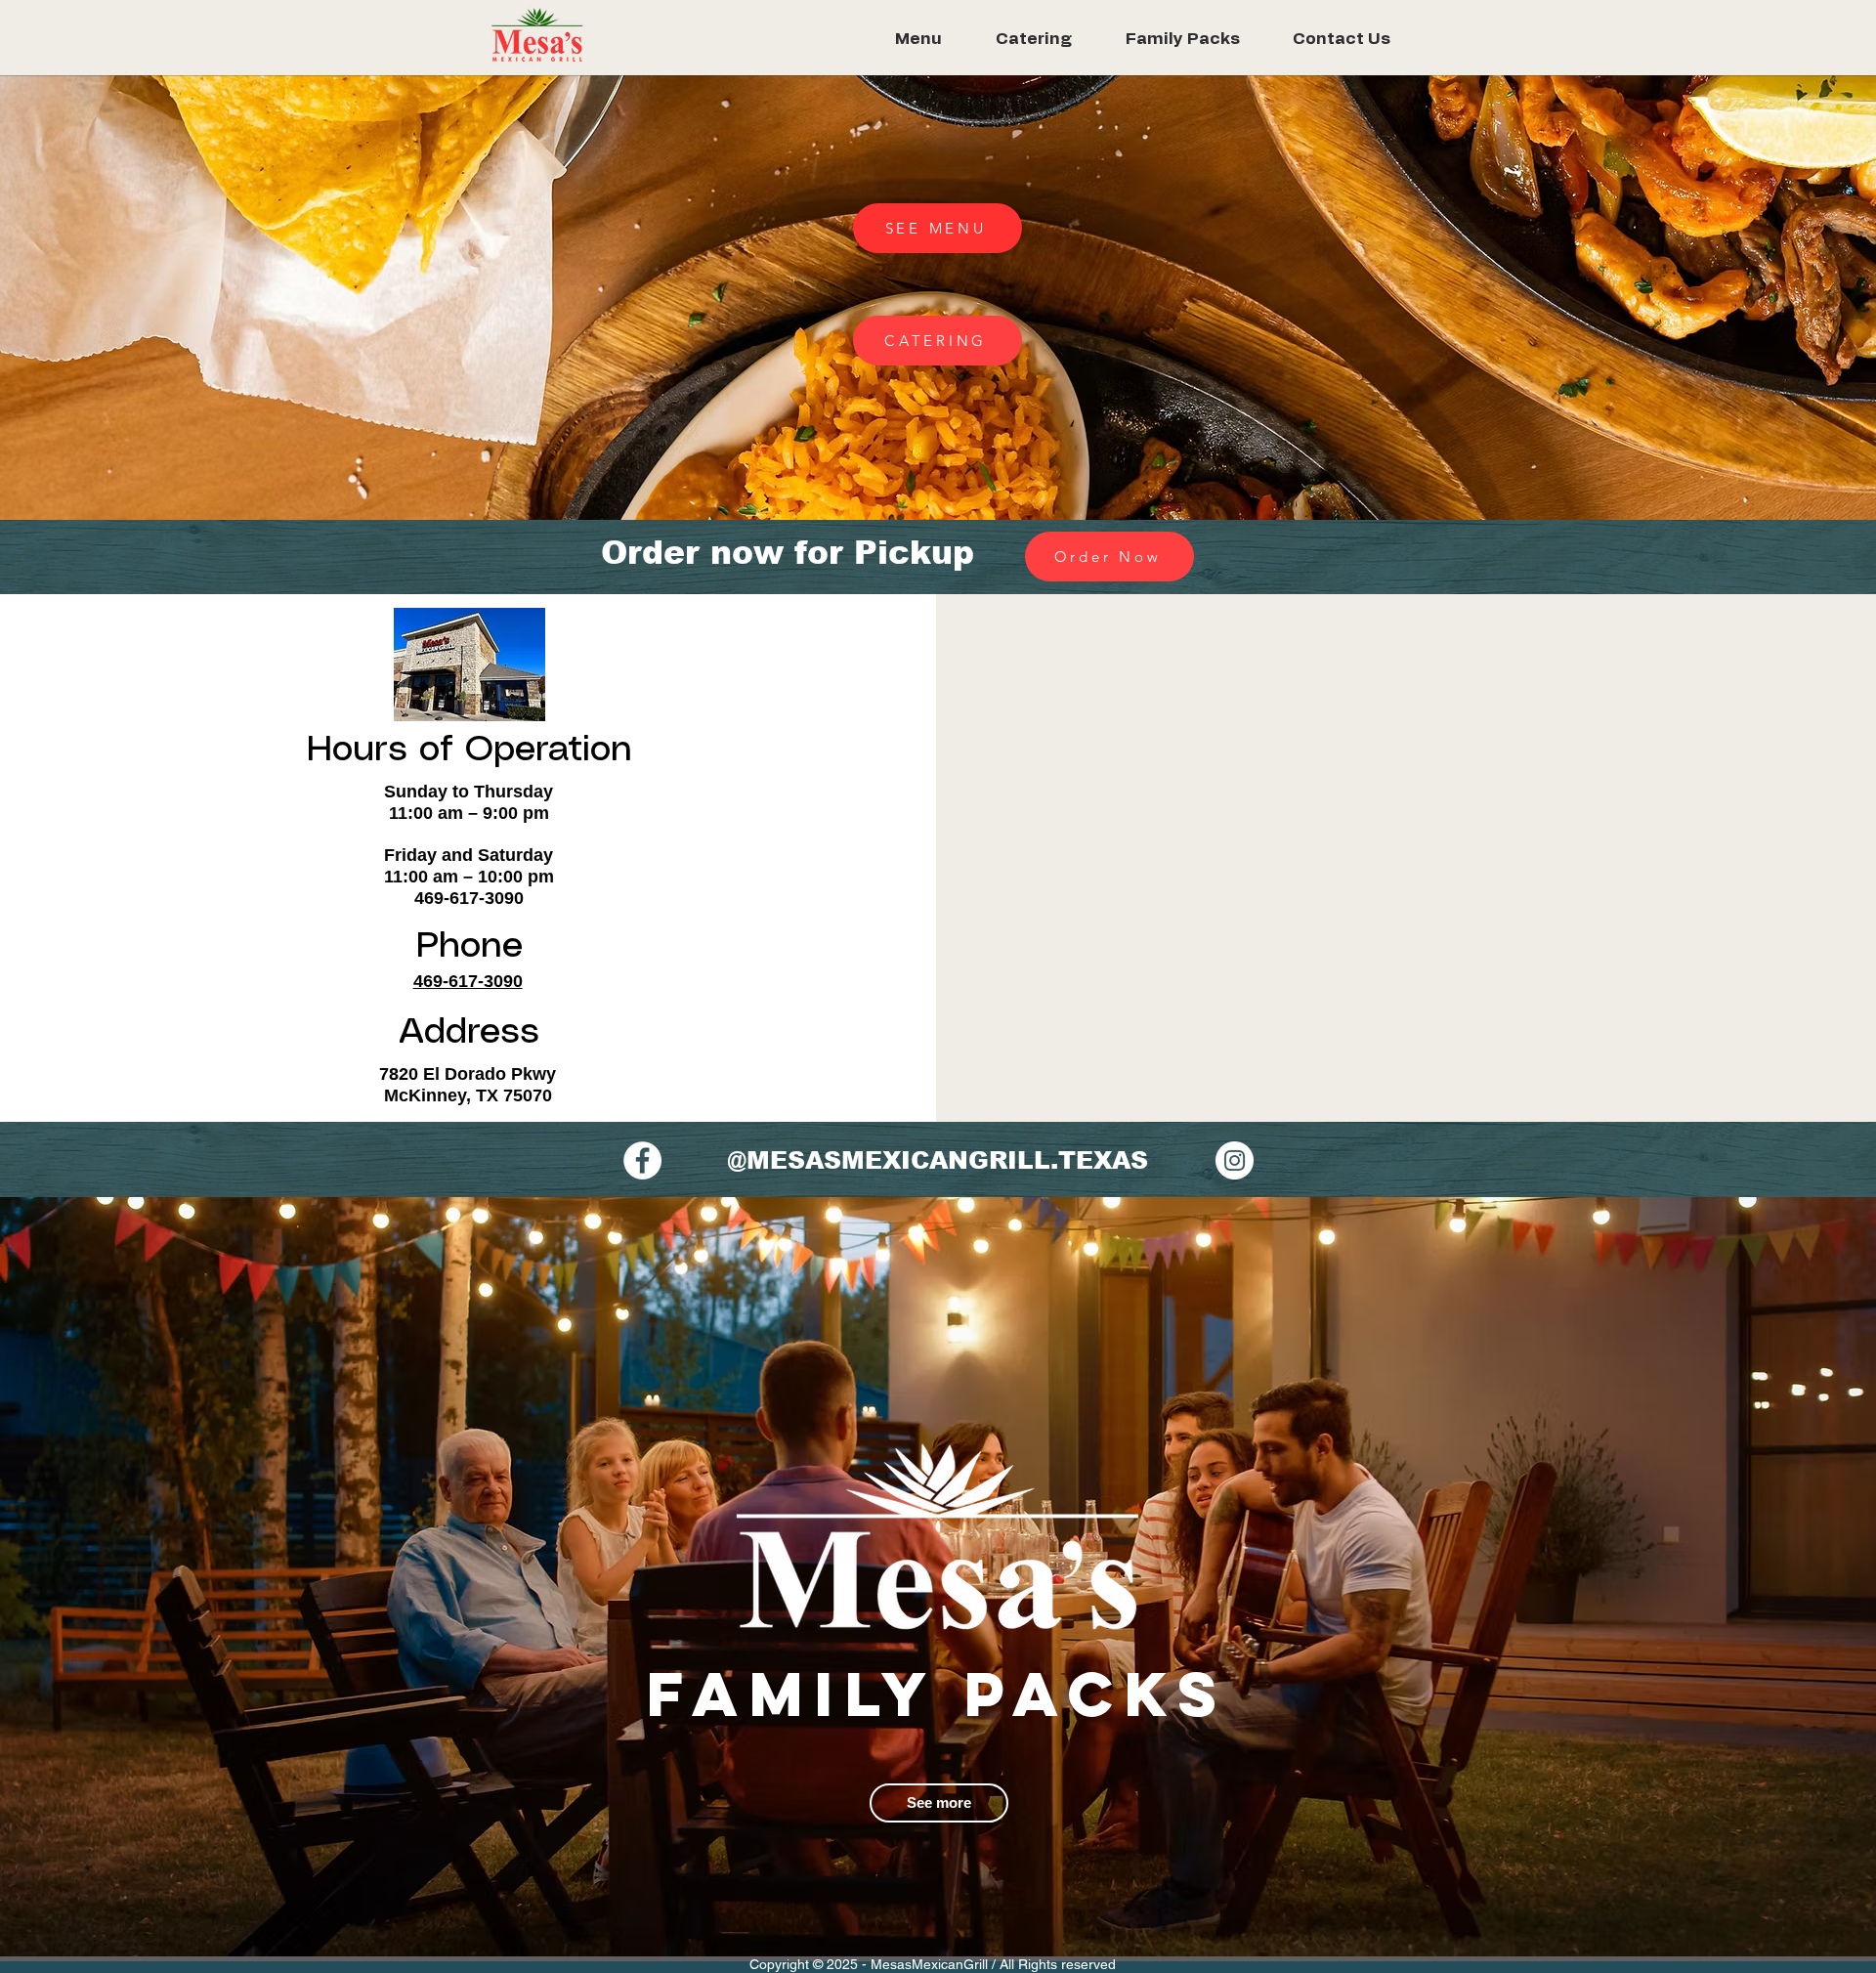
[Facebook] (642, 1160)
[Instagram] (1235, 1160)
